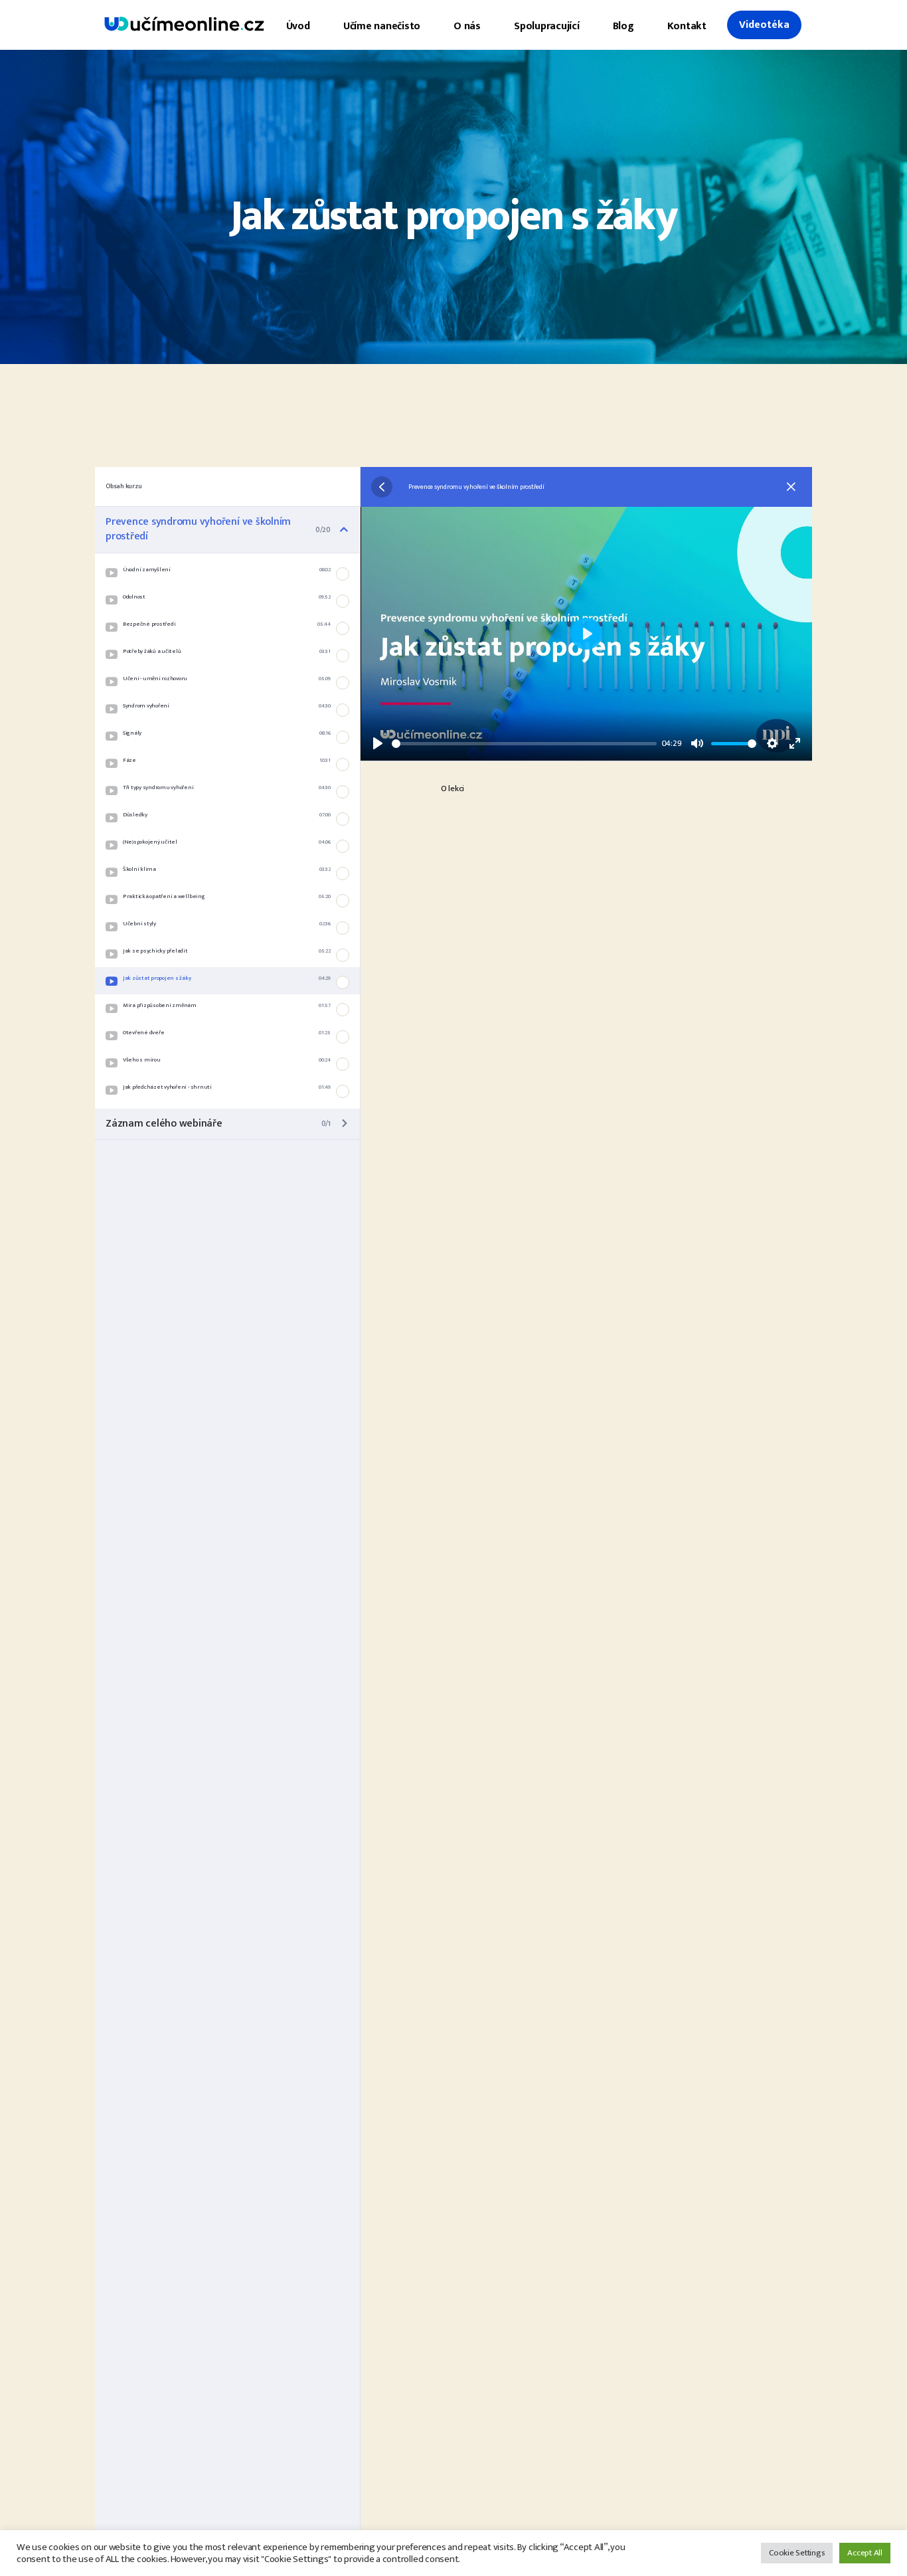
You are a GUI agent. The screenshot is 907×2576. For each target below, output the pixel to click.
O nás (467, 26)
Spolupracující (547, 26)
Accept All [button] (865, 2553)
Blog (623, 26)
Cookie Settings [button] (797, 2553)
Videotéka (764, 25)
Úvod (298, 26)
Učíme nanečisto (382, 26)
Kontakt (687, 26)
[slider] (524, 744)
